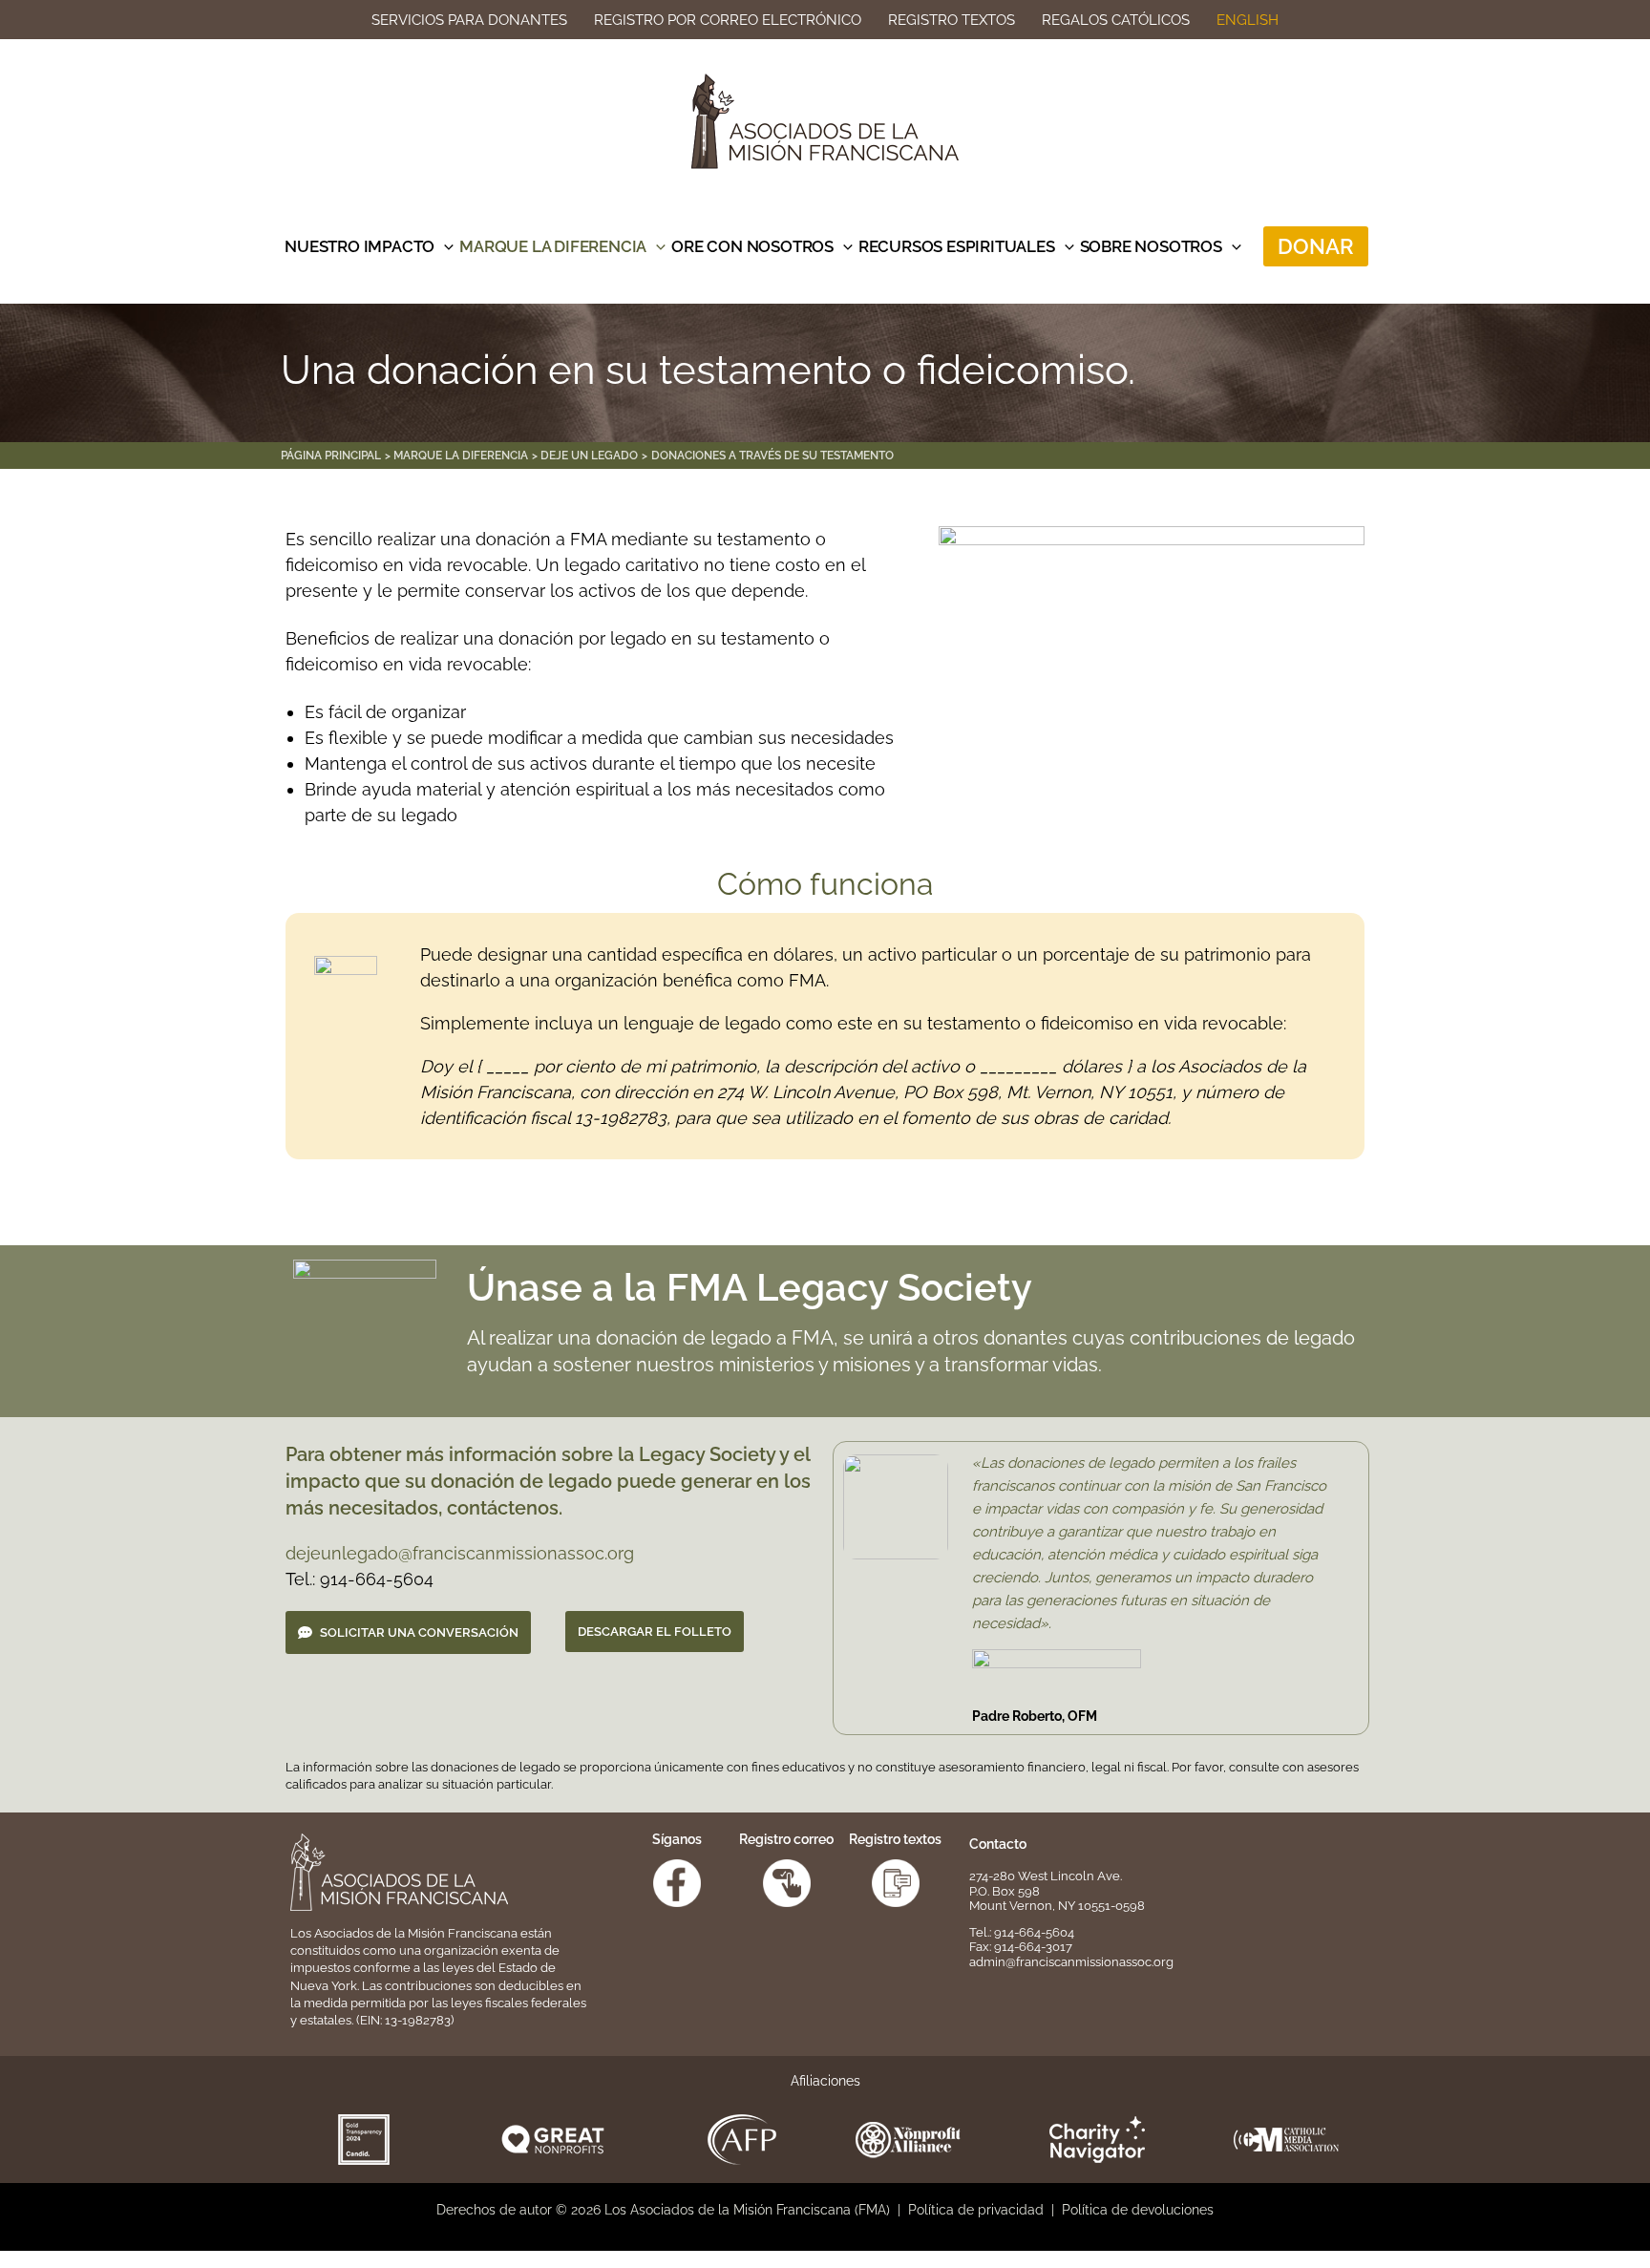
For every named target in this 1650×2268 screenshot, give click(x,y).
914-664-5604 (1034, 1932)
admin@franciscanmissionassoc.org (1071, 1962)
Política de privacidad (976, 2210)
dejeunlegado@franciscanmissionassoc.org (460, 1553)
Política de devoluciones (1138, 2210)
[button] (444, 246)
